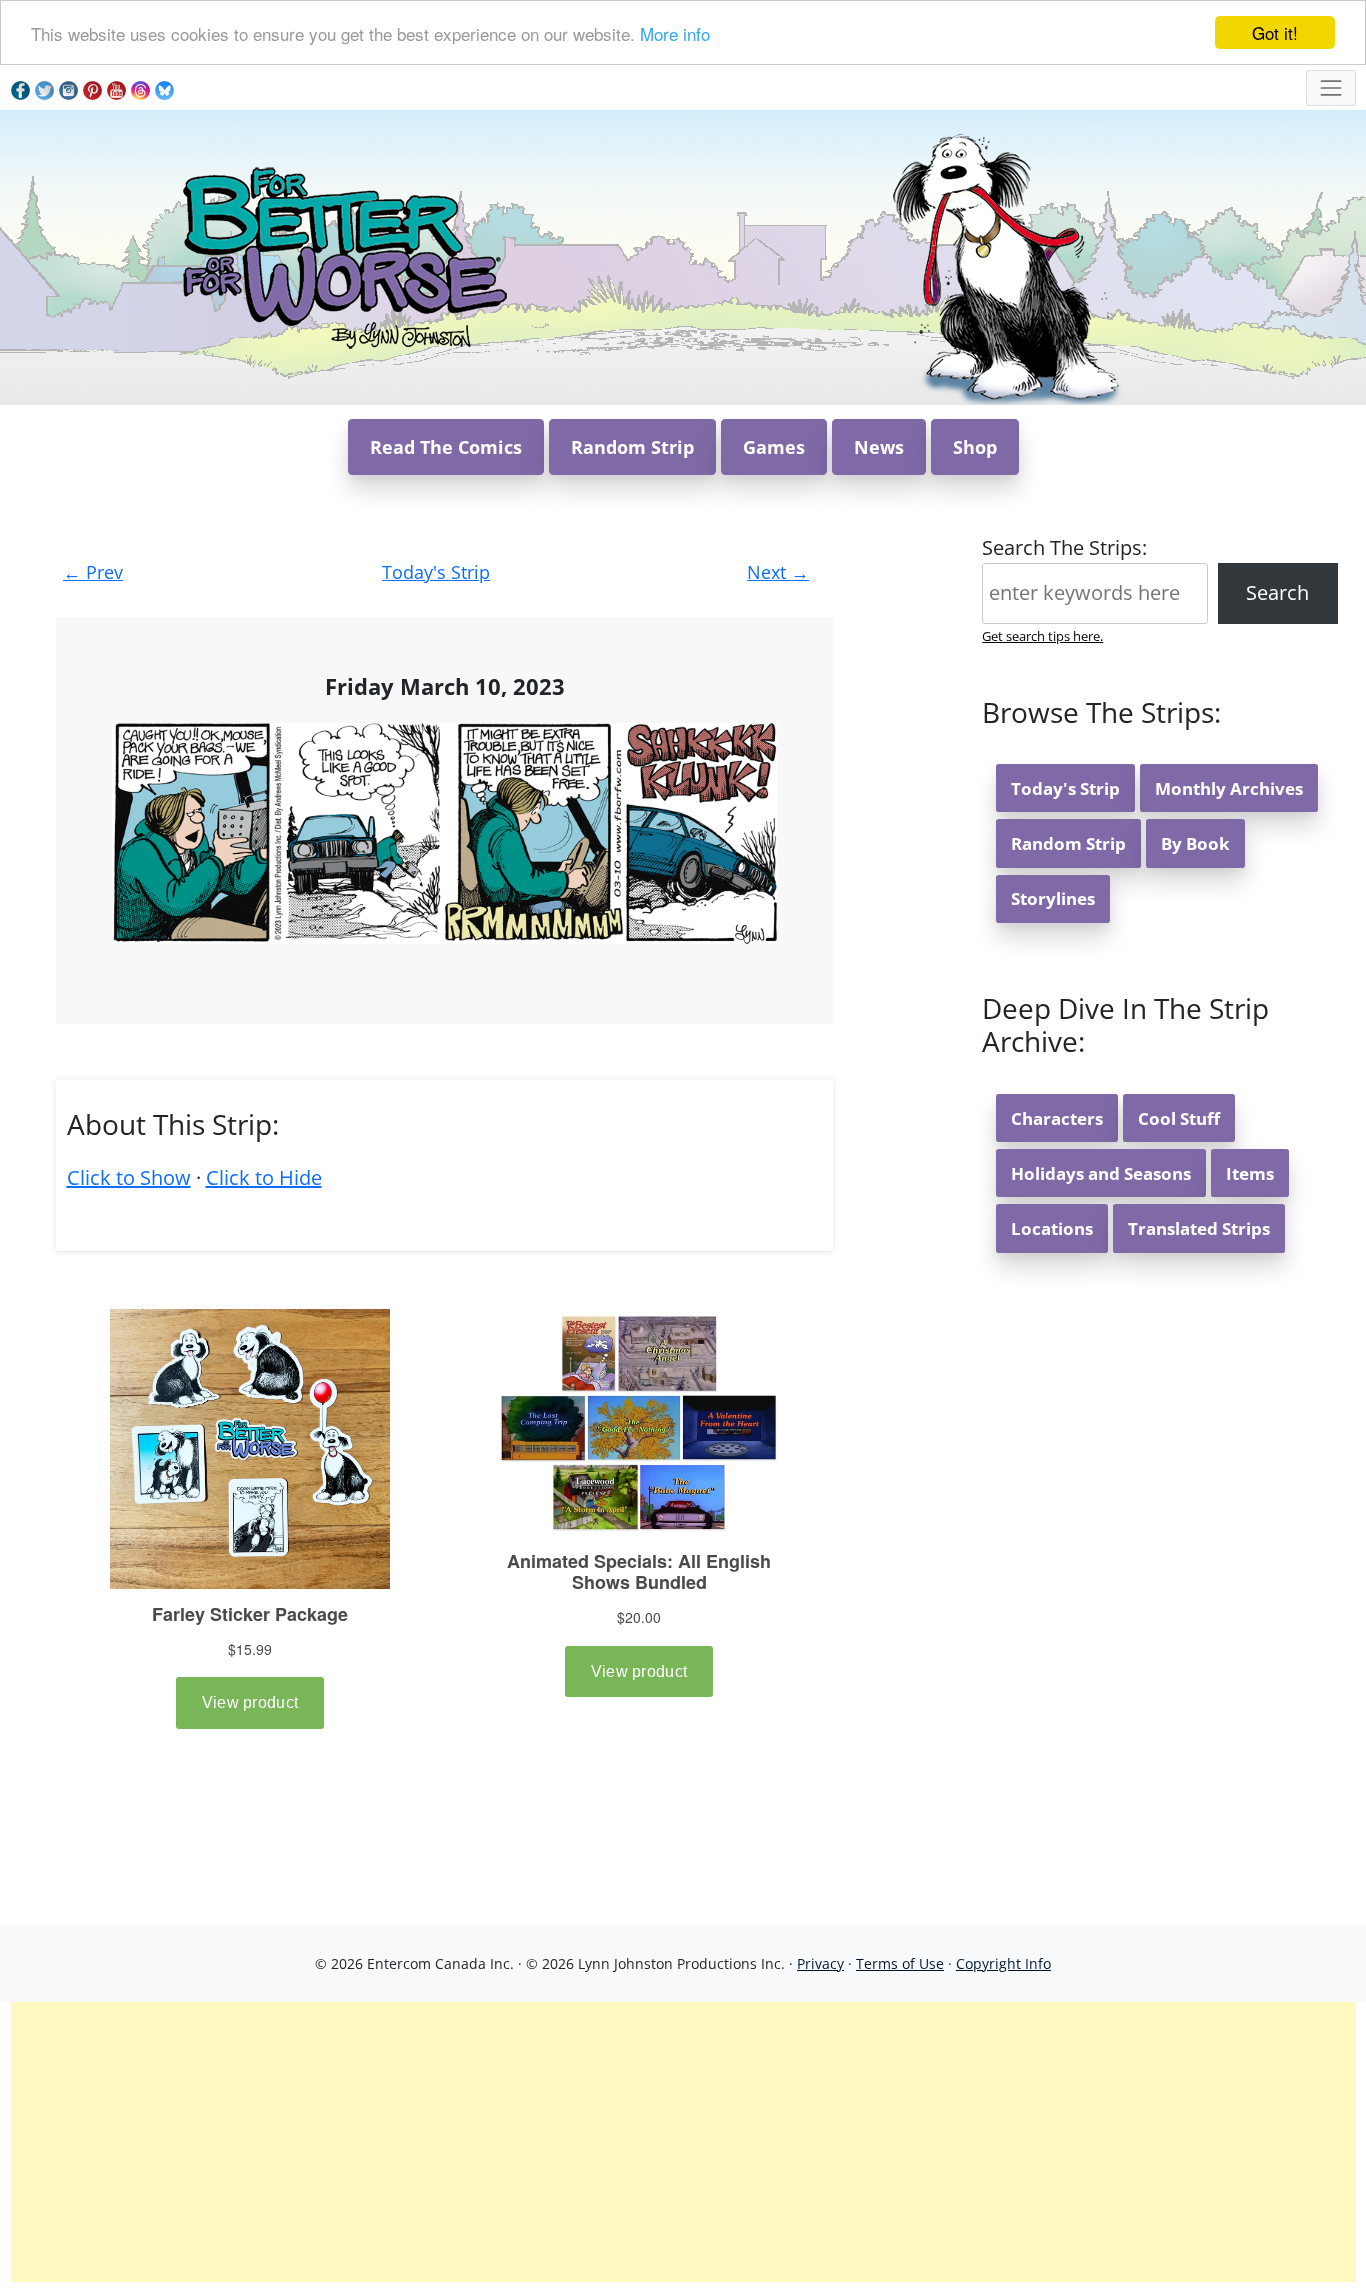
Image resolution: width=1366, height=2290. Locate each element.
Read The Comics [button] (446, 447)
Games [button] (774, 447)
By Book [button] (1195, 843)
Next (778, 572)
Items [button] (1250, 1173)
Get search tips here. (1042, 636)
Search (1277, 592)
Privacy (820, 1963)
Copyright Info (1003, 1963)
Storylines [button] (1053, 898)
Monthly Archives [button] (1229, 788)
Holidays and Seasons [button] (1101, 1173)
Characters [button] (1057, 1118)
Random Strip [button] (632, 447)
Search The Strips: (1064, 547)
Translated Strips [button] (1199, 1228)
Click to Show (129, 1177)
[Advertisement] (683, 2142)
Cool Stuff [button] (1179, 1118)
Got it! (1275, 32)
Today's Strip (436, 572)
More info (675, 33)
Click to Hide (264, 1177)
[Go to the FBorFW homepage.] (341, 255)
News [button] (879, 447)
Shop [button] (975, 447)
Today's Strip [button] (1065, 788)
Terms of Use (900, 1963)
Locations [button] (1052, 1228)
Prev (93, 572)
